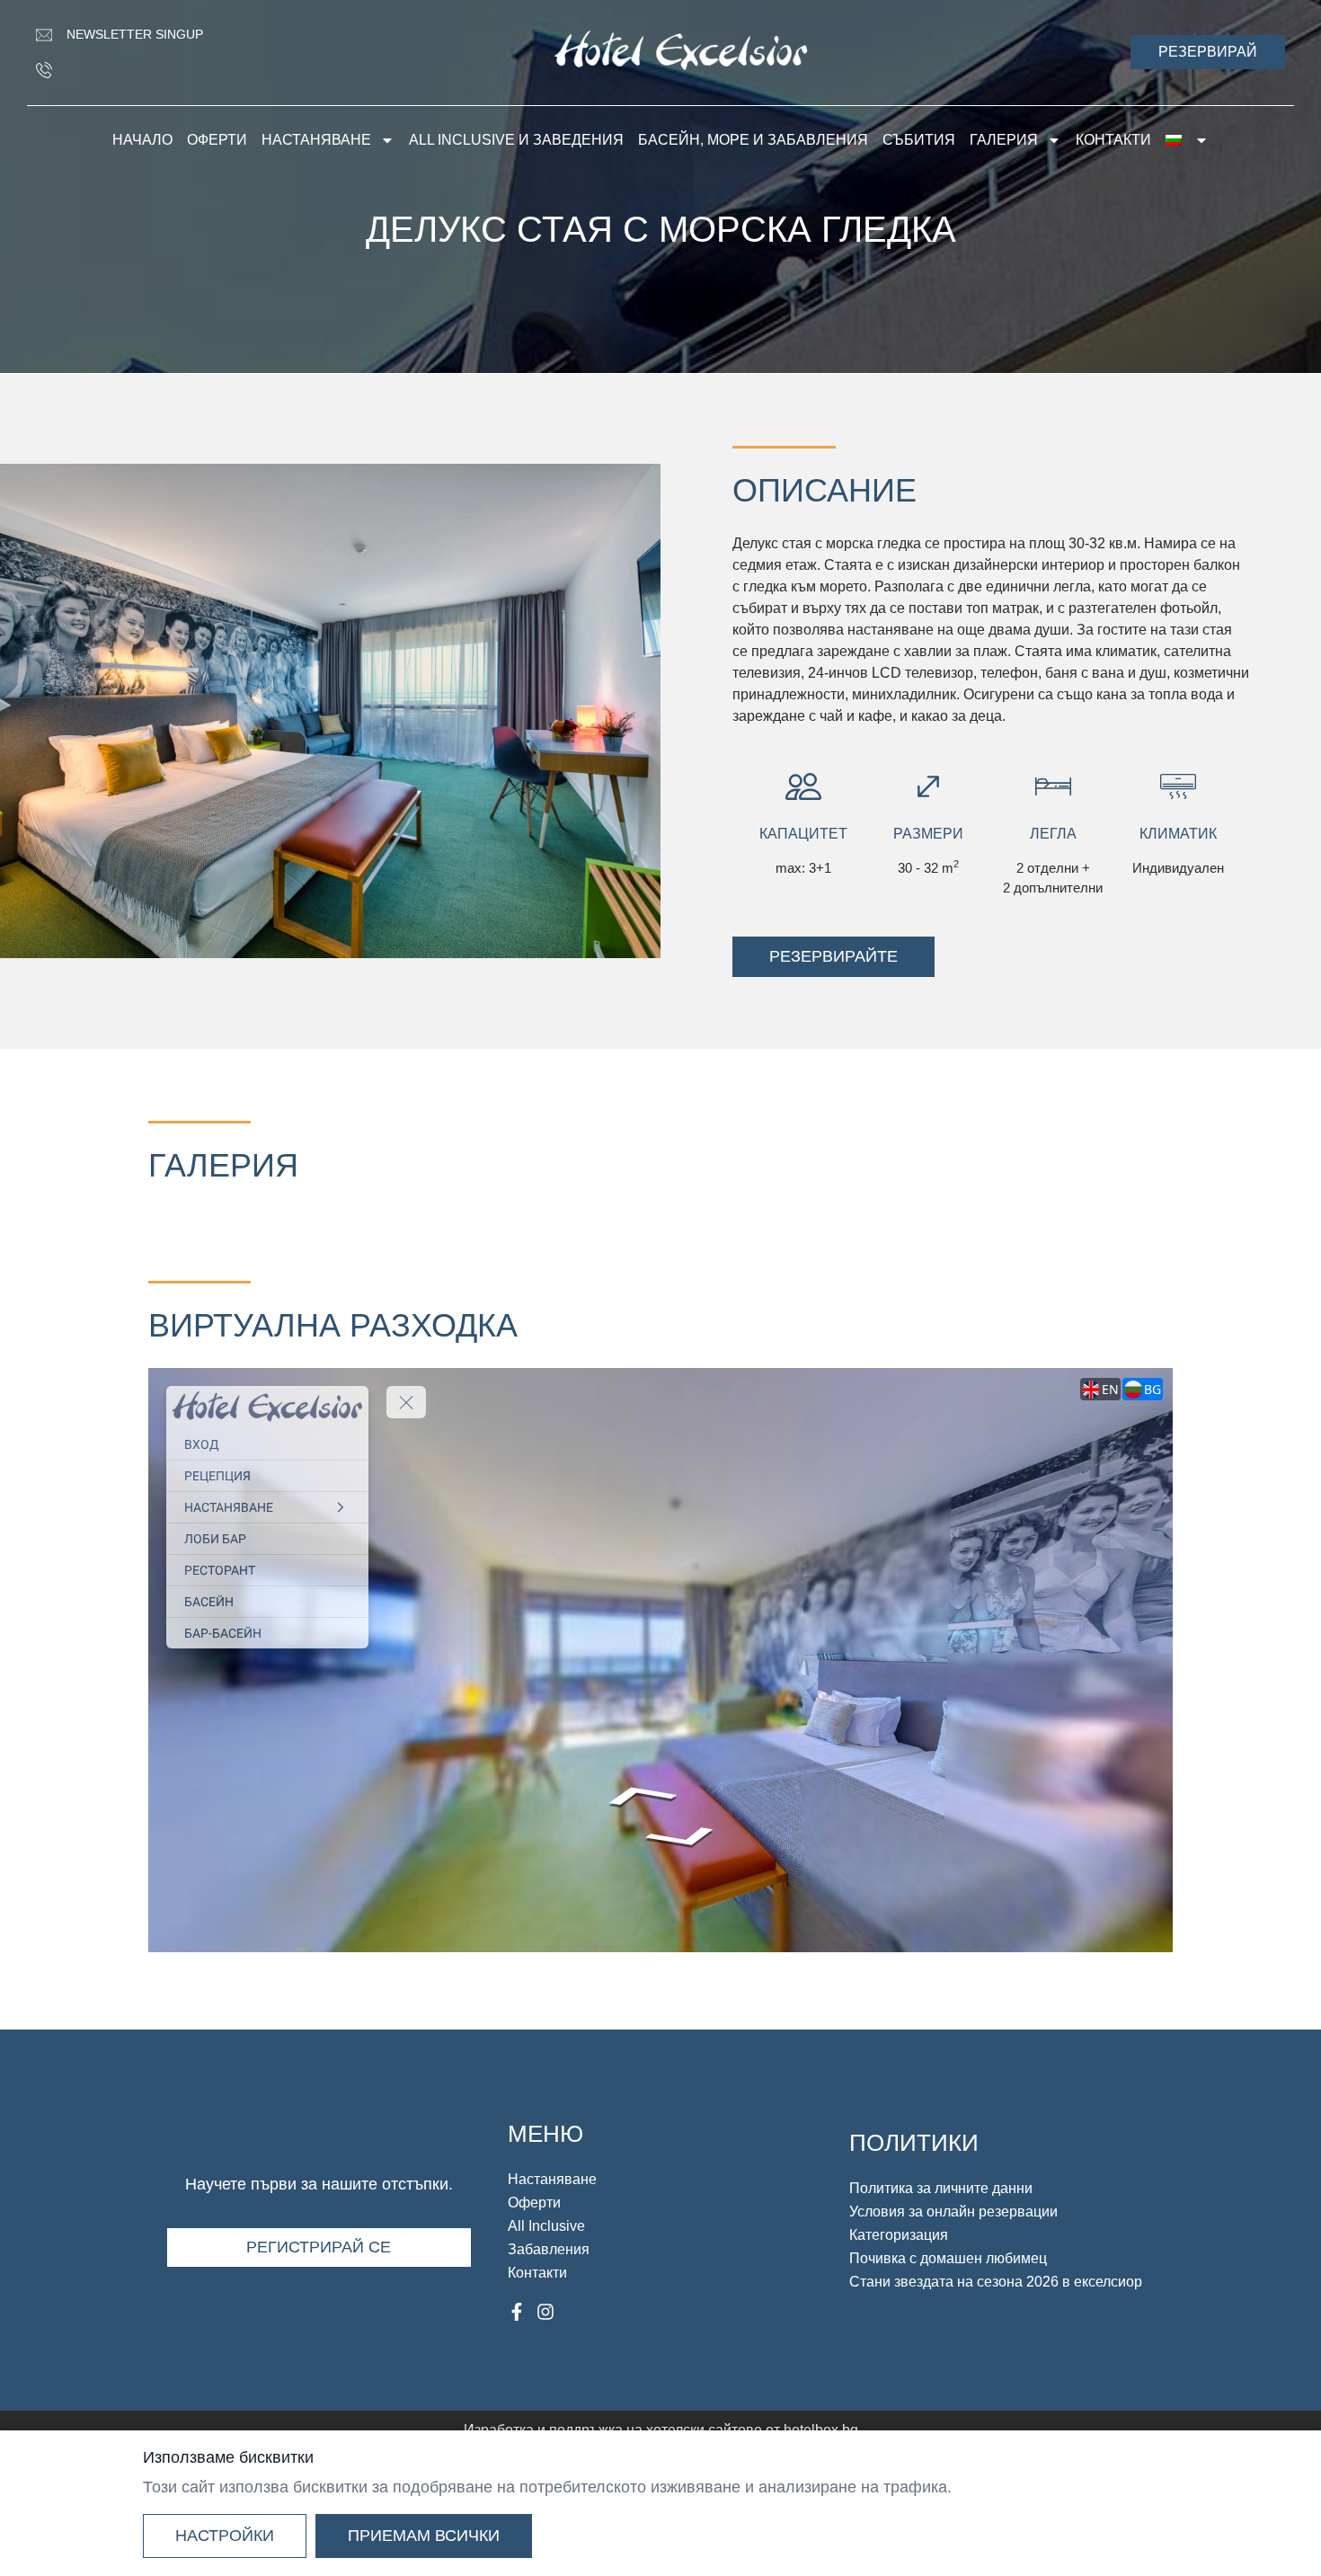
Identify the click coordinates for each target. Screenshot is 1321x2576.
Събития (919, 140)
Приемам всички (424, 2536)
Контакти (1113, 140)
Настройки (225, 2536)
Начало (142, 140)
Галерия (1004, 140)
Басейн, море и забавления (753, 140)
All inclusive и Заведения (516, 140)
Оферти (217, 140)
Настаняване (316, 140)
